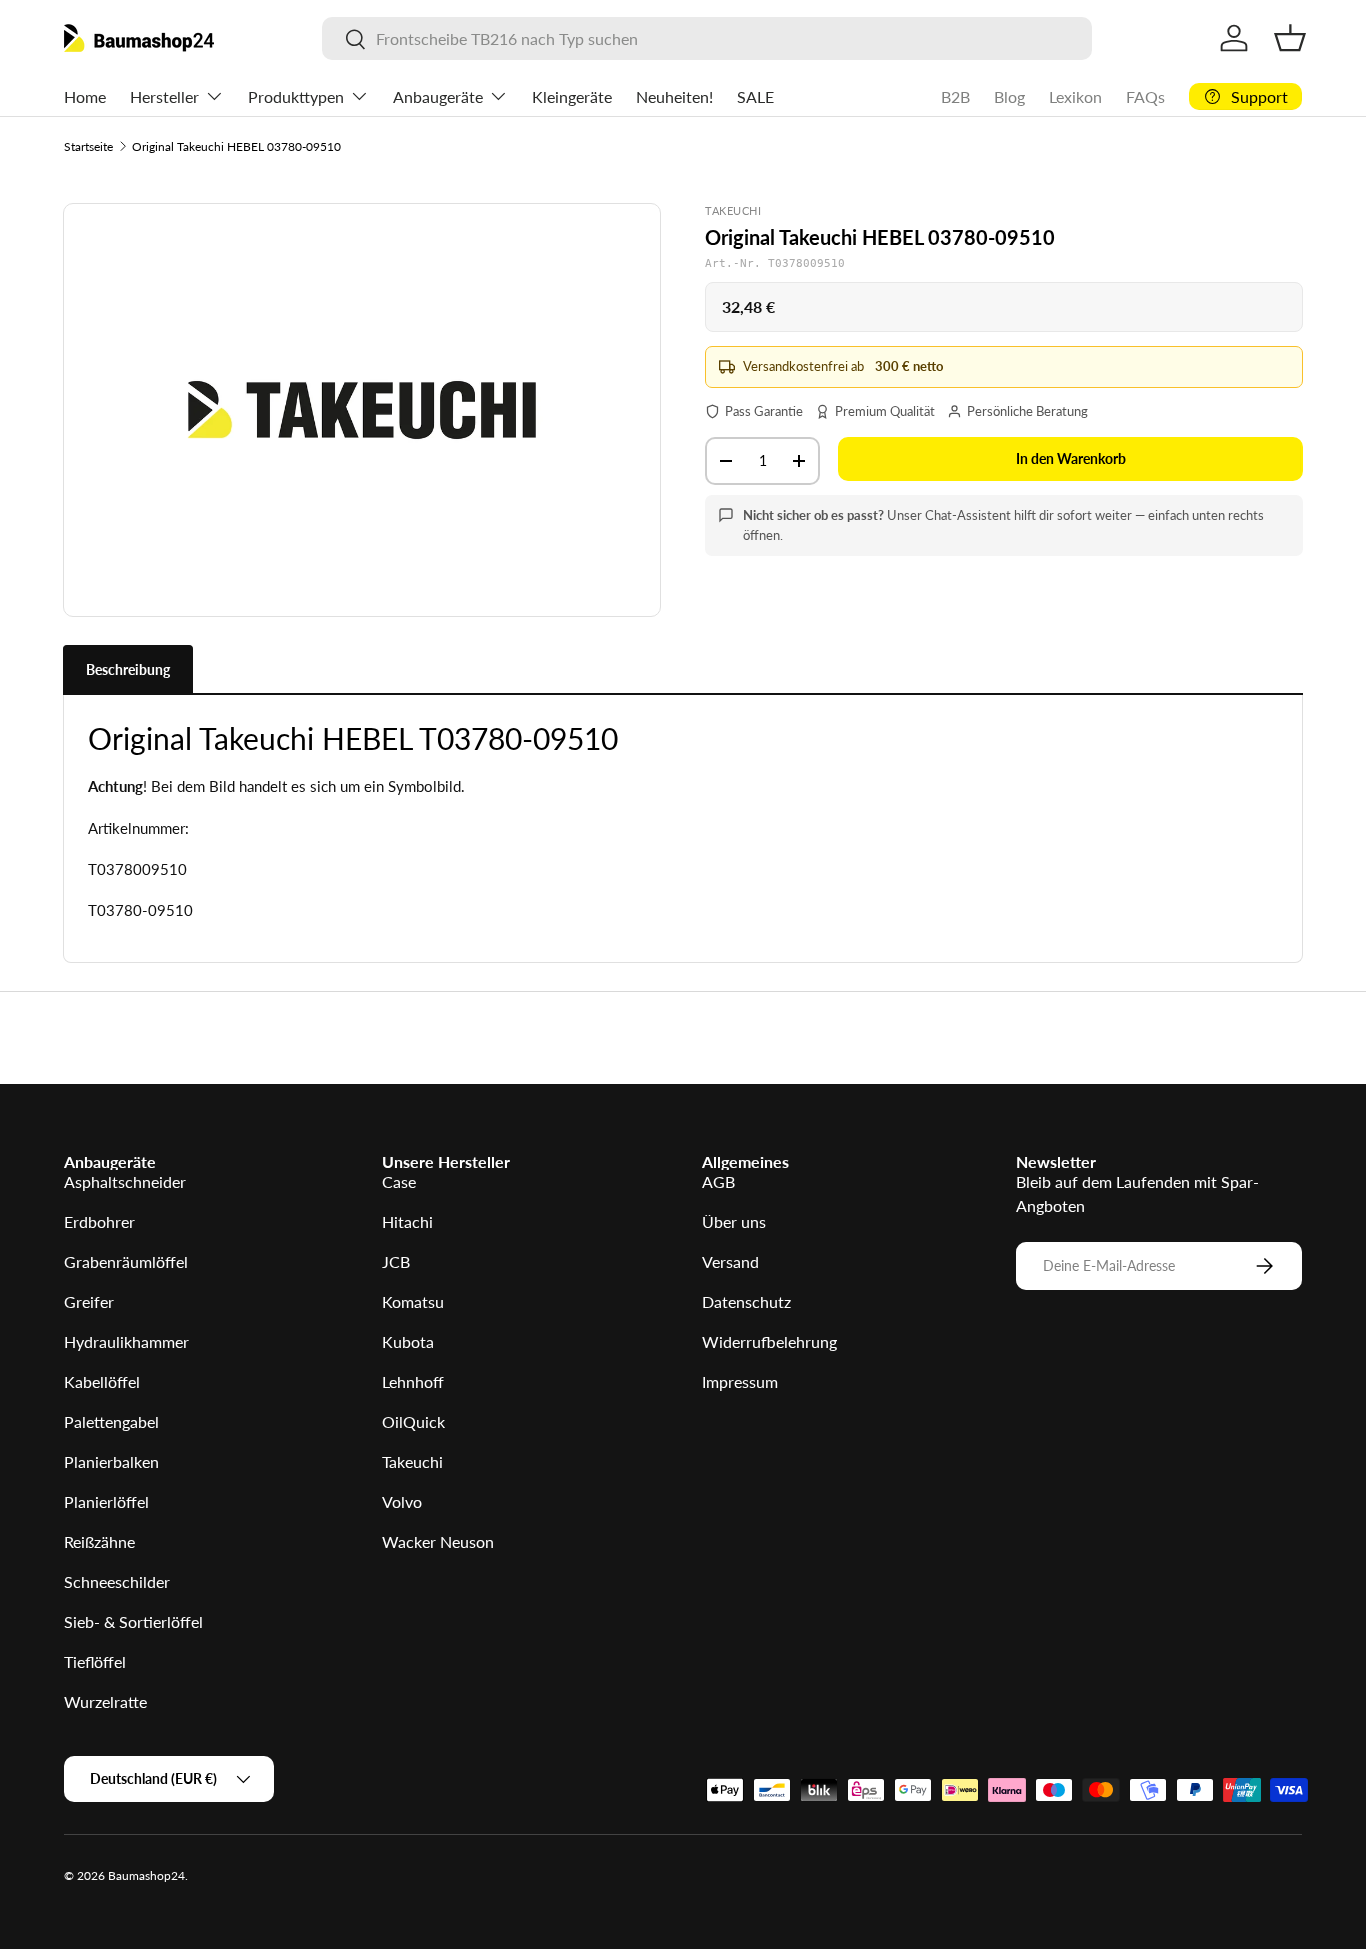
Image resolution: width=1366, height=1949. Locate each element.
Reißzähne (99, 1541)
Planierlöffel (106, 1501)
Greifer (89, 1301)
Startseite (88, 146)
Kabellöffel (102, 1381)
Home (85, 96)
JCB (396, 1261)
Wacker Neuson (438, 1541)
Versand (730, 1261)
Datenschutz (746, 1301)
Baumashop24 (146, 1875)
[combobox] (707, 38)
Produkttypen (296, 96)
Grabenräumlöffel (126, 1261)
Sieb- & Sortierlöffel (133, 1621)
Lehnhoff (413, 1381)
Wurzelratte (105, 1701)
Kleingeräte (572, 96)
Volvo (402, 1501)
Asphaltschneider (125, 1181)
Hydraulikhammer (126, 1341)
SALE (755, 96)
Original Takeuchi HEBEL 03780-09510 (236, 146)
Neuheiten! (674, 96)
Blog (1009, 96)
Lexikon (1075, 96)
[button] (1290, 38)
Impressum (740, 1381)
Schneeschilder (117, 1581)
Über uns (734, 1221)
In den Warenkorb (1071, 458)
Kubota (408, 1341)
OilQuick (413, 1421)
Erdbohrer (99, 1221)
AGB (718, 1181)
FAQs (1145, 96)
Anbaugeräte (438, 96)
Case (399, 1181)
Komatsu (413, 1301)
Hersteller (164, 96)
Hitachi (407, 1221)
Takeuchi (412, 1461)
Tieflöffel (95, 1661)
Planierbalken (111, 1461)
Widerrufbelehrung (769, 1341)
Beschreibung (128, 669)
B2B (955, 96)
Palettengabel (111, 1421)
